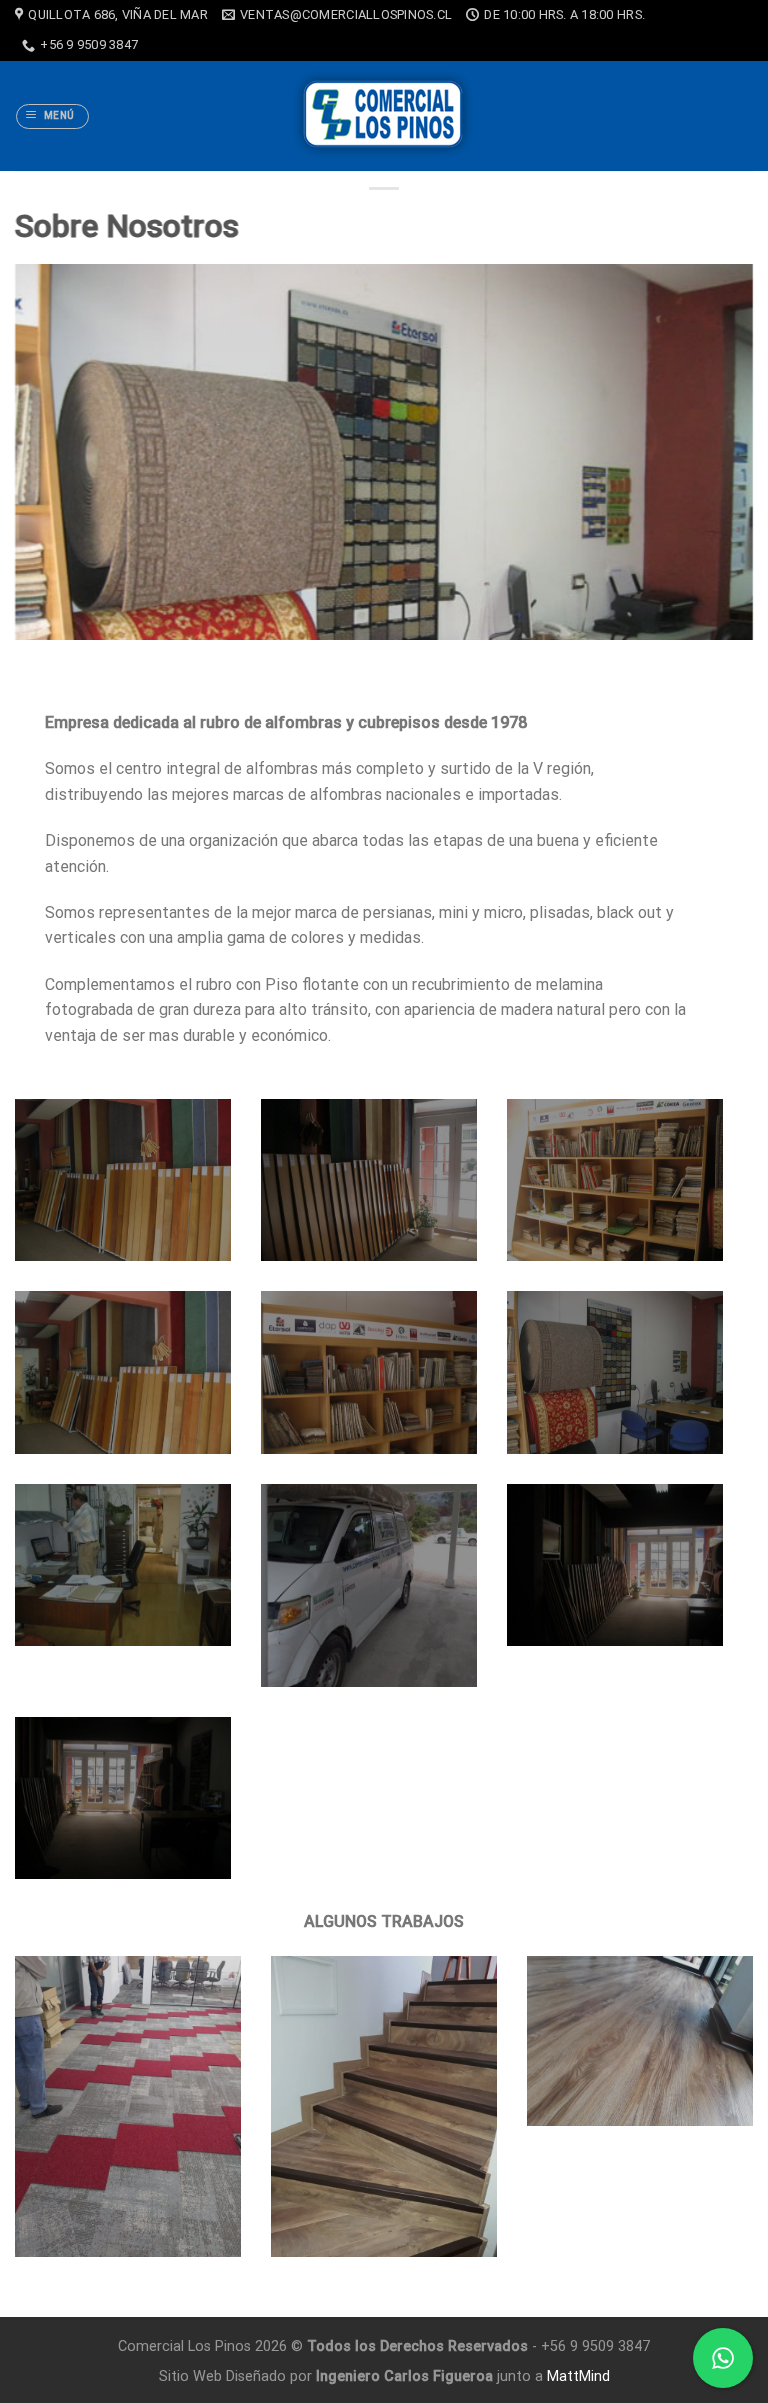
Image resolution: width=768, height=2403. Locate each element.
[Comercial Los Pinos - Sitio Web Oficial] (384, 116)
